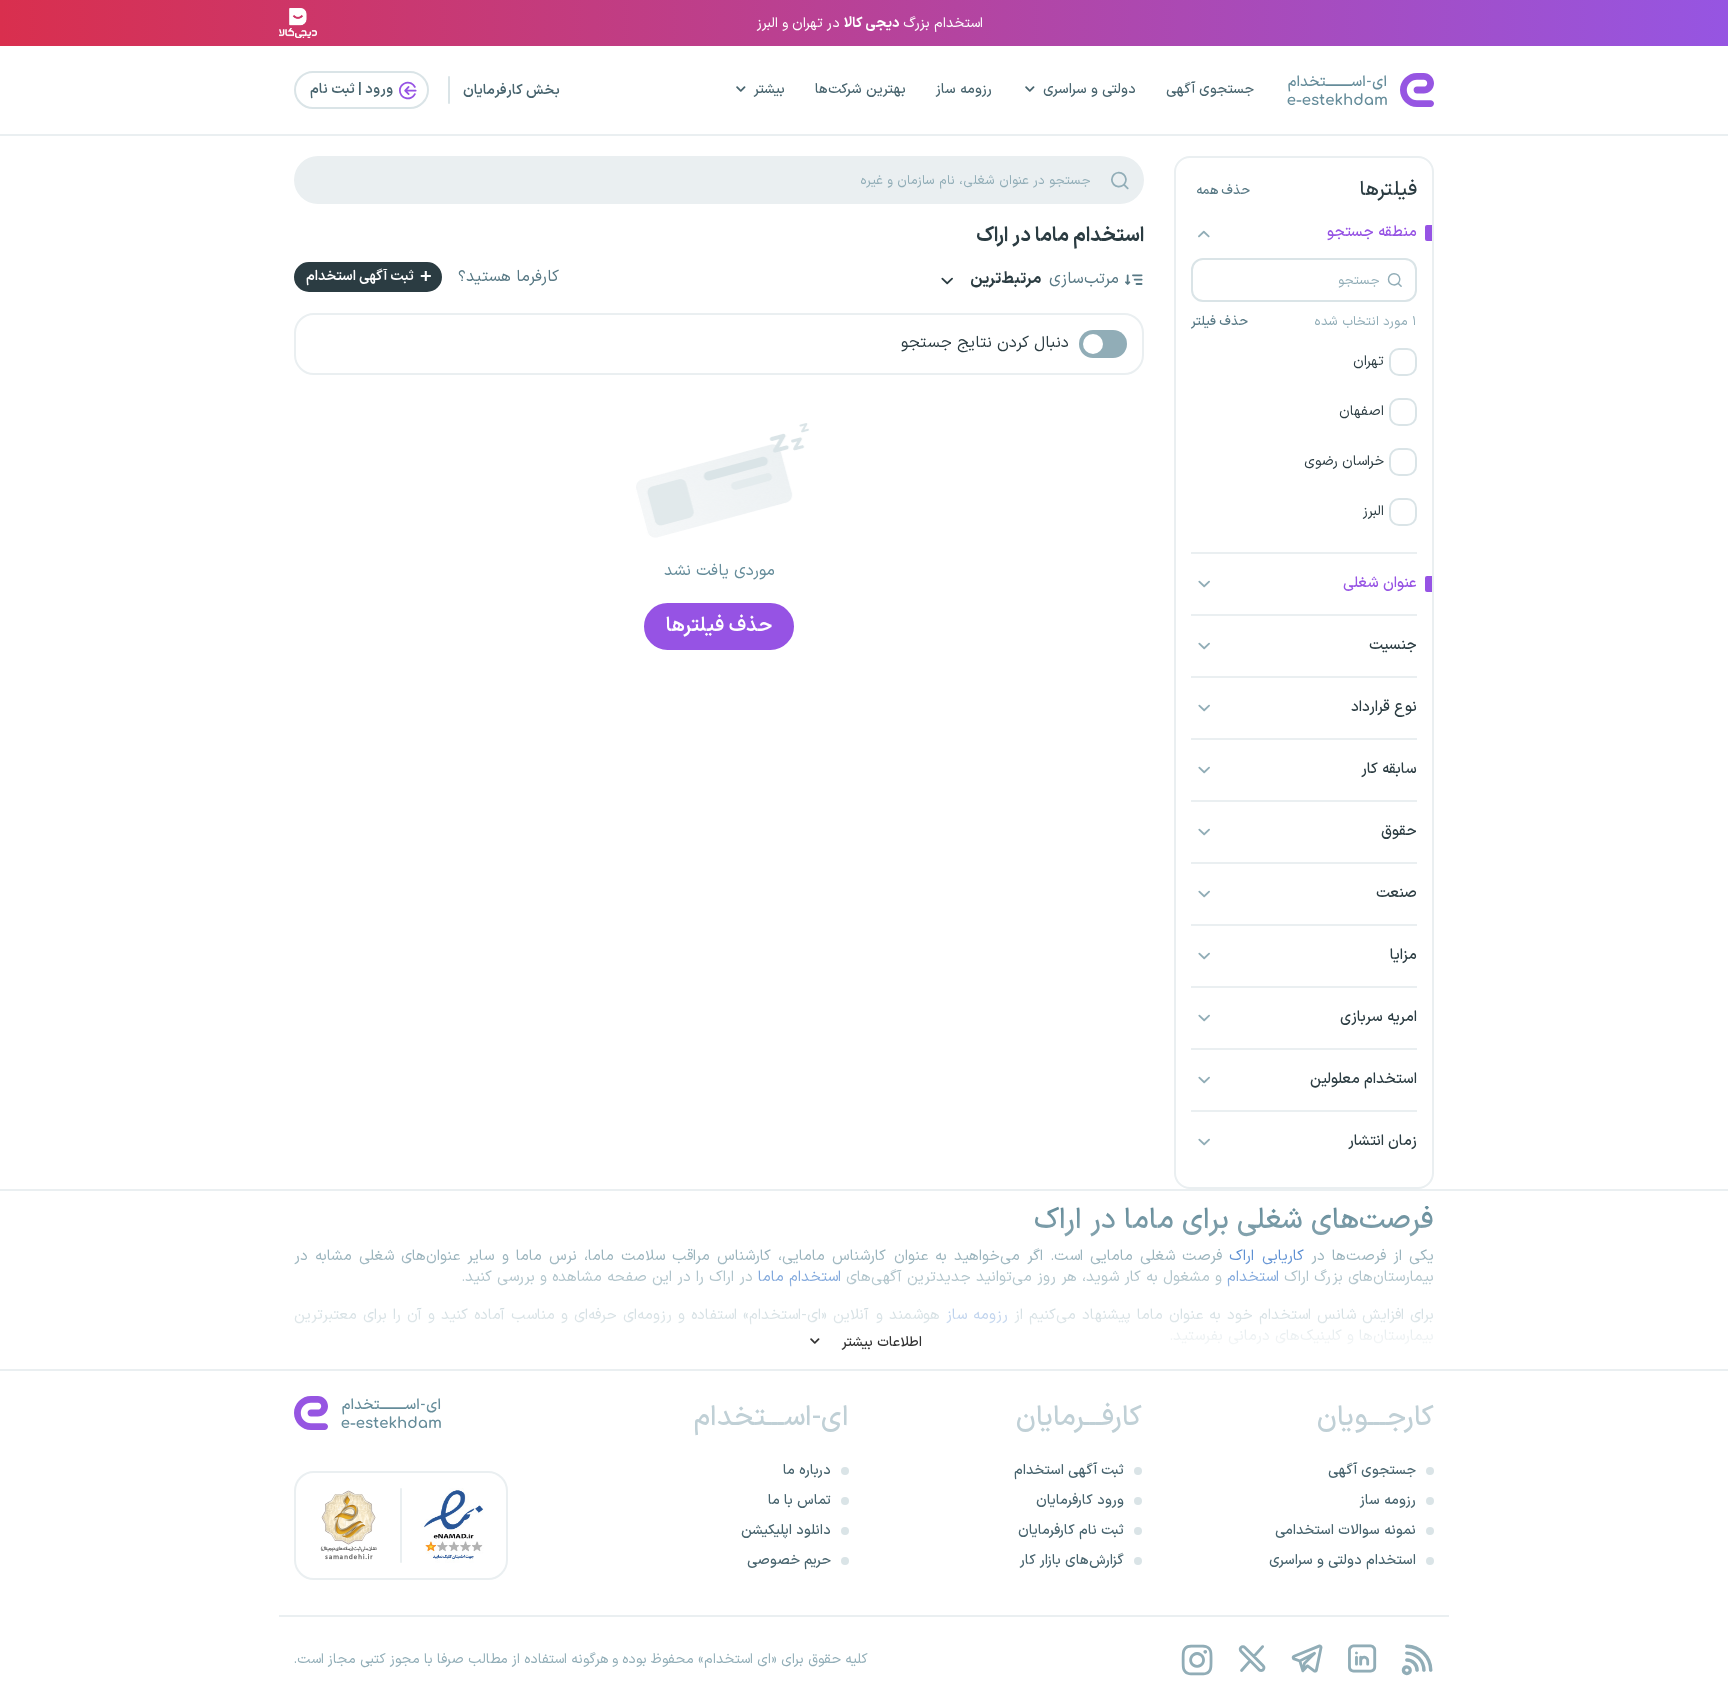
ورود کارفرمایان (1080, 1500)
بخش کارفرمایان (511, 90)
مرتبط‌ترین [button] (1004, 280)
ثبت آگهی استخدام (361, 276)
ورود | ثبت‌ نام (353, 89)
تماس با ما (799, 1500)
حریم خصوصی (789, 1560)
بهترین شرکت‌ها (860, 89)
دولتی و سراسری (1089, 89)
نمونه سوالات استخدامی (1345, 1530)
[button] (1304, 362)
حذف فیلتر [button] (1219, 322)
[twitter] (1251, 1659)
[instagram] (1196, 1659)
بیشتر (769, 89)
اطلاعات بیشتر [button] (880, 1342)
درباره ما (807, 1470)
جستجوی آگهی (1210, 89)
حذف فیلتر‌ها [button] (719, 626)
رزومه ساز (964, 89)
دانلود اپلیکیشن (786, 1530)
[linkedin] (1361, 1659)
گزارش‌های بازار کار (1072, 1560)
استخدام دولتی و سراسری (1342, 1560)
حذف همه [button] (1223, 191)
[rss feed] (1416, 1659)
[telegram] (1306, 1659)
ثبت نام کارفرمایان (1071, 1530)
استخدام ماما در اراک (1060, 236)
